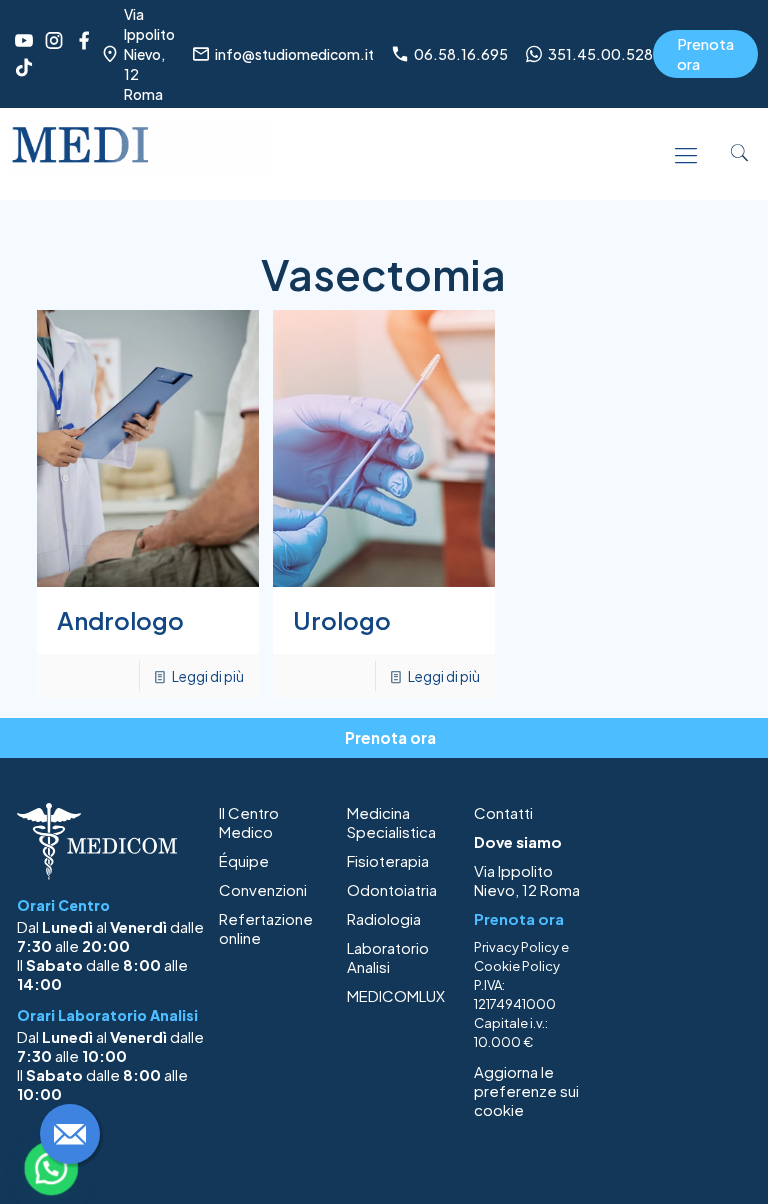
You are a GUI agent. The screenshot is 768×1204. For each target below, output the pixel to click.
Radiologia (384, 918)
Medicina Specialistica (391, 822)
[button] (51, 1168)
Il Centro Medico (249, 822)
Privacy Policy (516, 947)
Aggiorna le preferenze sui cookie (526, 1090)
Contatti (503, 812)
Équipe (244, 860)
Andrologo (120, 620)
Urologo (342, 620)
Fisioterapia (388, 860)
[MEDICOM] (139, 153)
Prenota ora (705, 53)
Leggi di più (208, 676)
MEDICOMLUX (396, 995)
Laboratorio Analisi (388, 957)
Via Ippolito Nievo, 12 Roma (527, 880)
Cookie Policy (517, 966)
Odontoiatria (392, 889)
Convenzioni (263, 889)
